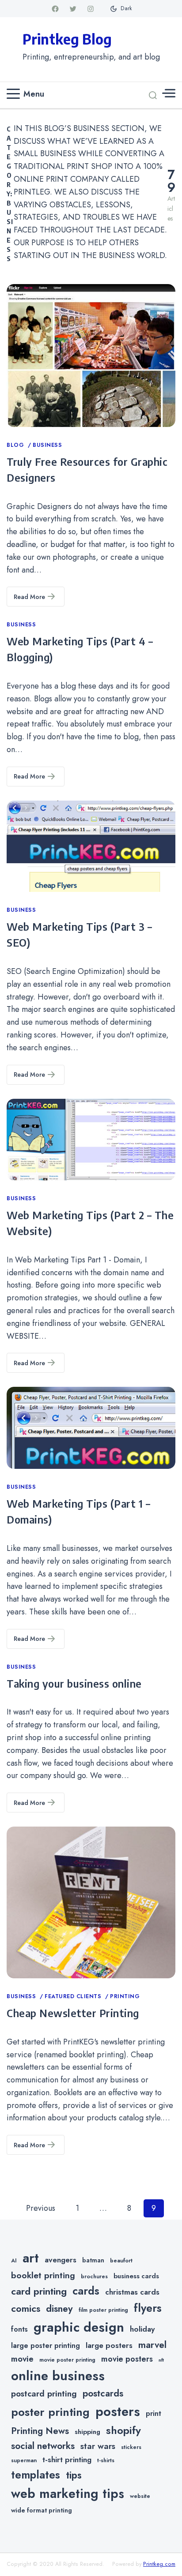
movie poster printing (67, 2360)
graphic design (79, 2327)
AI (14, 2261)
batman (93, 2260)
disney (59, 2308)
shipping (87, 2432)
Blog (16, 445)
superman (24, 2460)
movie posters (127, 2359)
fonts (19, 2329)
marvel (152, 2345)
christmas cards (132, 2292)
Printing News (40, 2431)
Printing (125, 1996)
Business (47, 445)
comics (26, 2308)
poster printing (50, 2412)
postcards (103, 2393)
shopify (123, 2430)
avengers (61, 2260)
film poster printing (103, 2310)
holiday (142, 2329)
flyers (148, 2308)
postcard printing (44, 2394)
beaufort (121, 2261)
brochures (94, 2276)
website (140, 2496)
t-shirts (106, 2460)
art (31, 2258)
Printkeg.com (159, 2564)
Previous (41, 2208)
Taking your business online (74, 1683)
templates (36, 2475)
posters (118, 2411)
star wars (98, 2446)
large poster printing (45, 2346)
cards (86, 2291)
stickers (131, 2447)
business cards (136, 2276)
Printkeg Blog (67, 39)
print (154, 2413)
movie (22, 2359)
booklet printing (43, 2275)
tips (74, 2475)
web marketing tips (68, 2494)
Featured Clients (74, 1996)
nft (161, 2360)
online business (58, 2376)
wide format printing (42, 2510)
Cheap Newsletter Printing (73, 2013)
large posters (109, 2345)
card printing (39, 2291)
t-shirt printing (67, 2460)
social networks (43, 2446)
